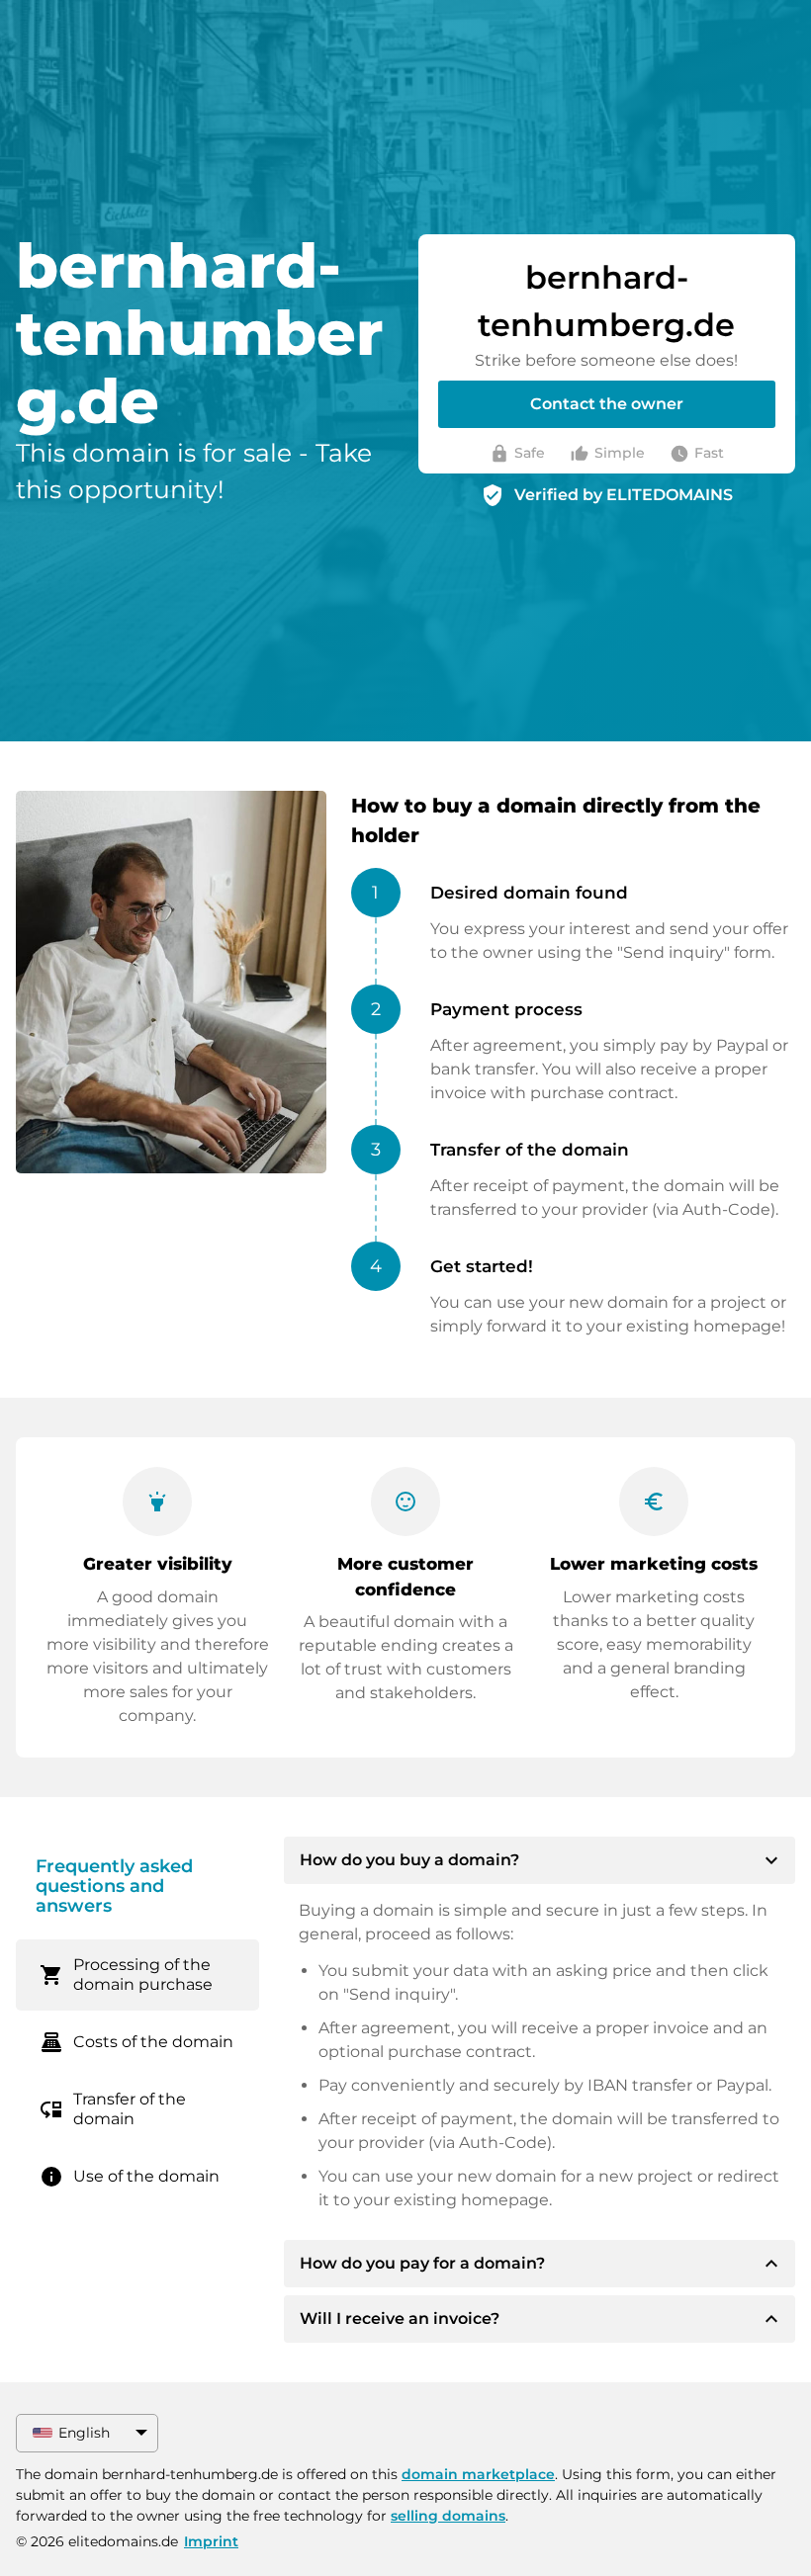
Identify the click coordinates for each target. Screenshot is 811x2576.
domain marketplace (478, 2474)
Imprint (211, 2541)
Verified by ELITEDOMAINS (624, 495)
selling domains (448, 2516)
